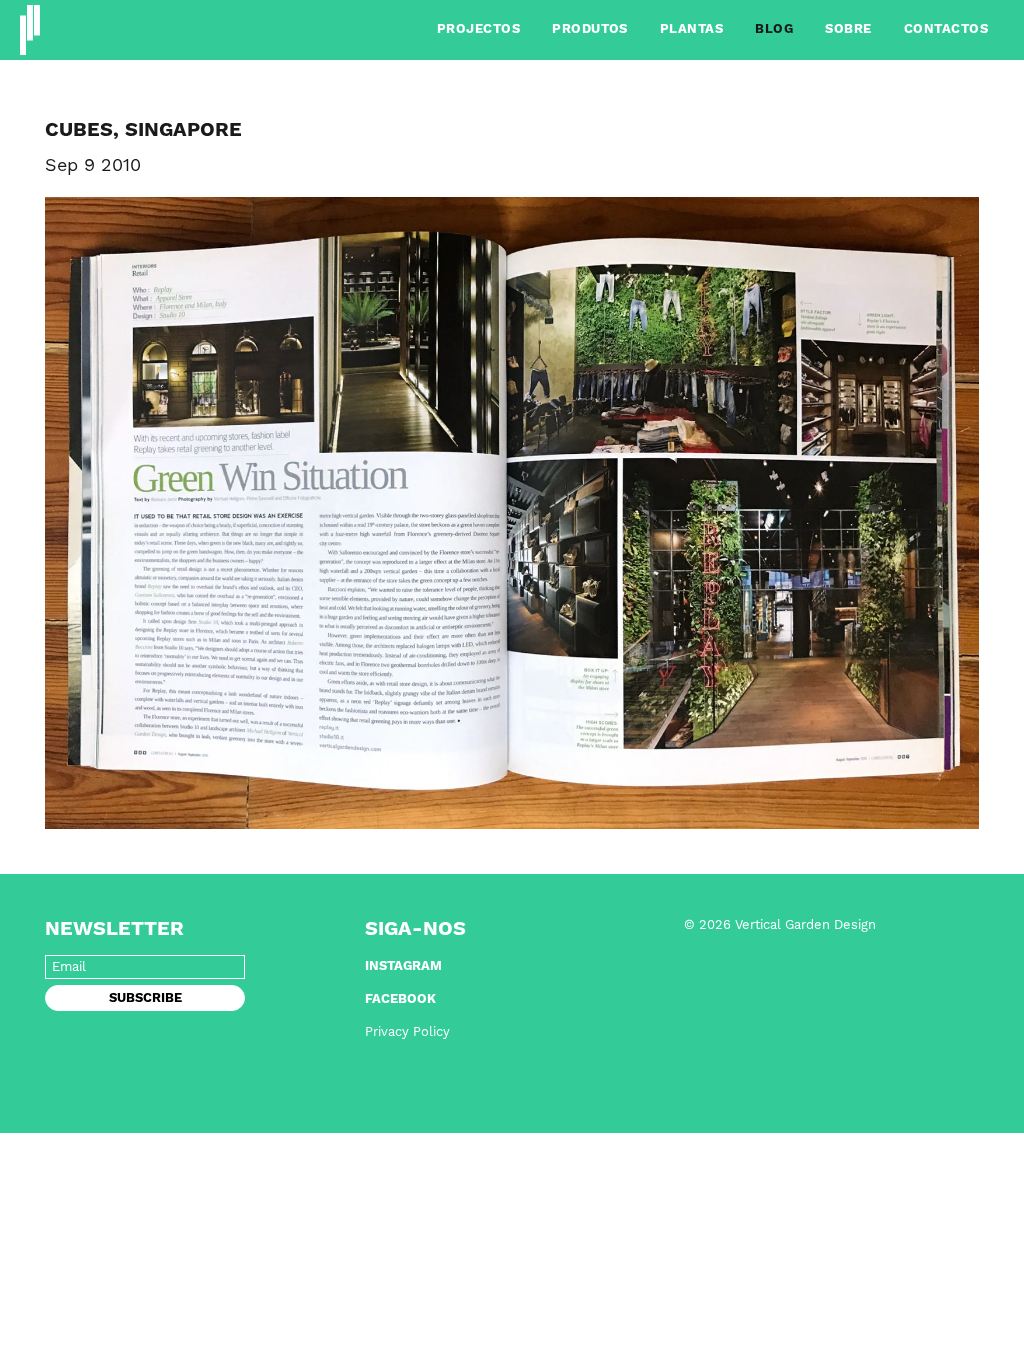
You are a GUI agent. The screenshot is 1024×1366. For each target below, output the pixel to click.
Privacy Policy (407, 1032)
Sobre (848, 29)
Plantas (691, 29)
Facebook (400, 999)
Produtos (590, 29)
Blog (774, 29)
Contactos (946, 29)
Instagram (403, 966)
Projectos (478, 29)
